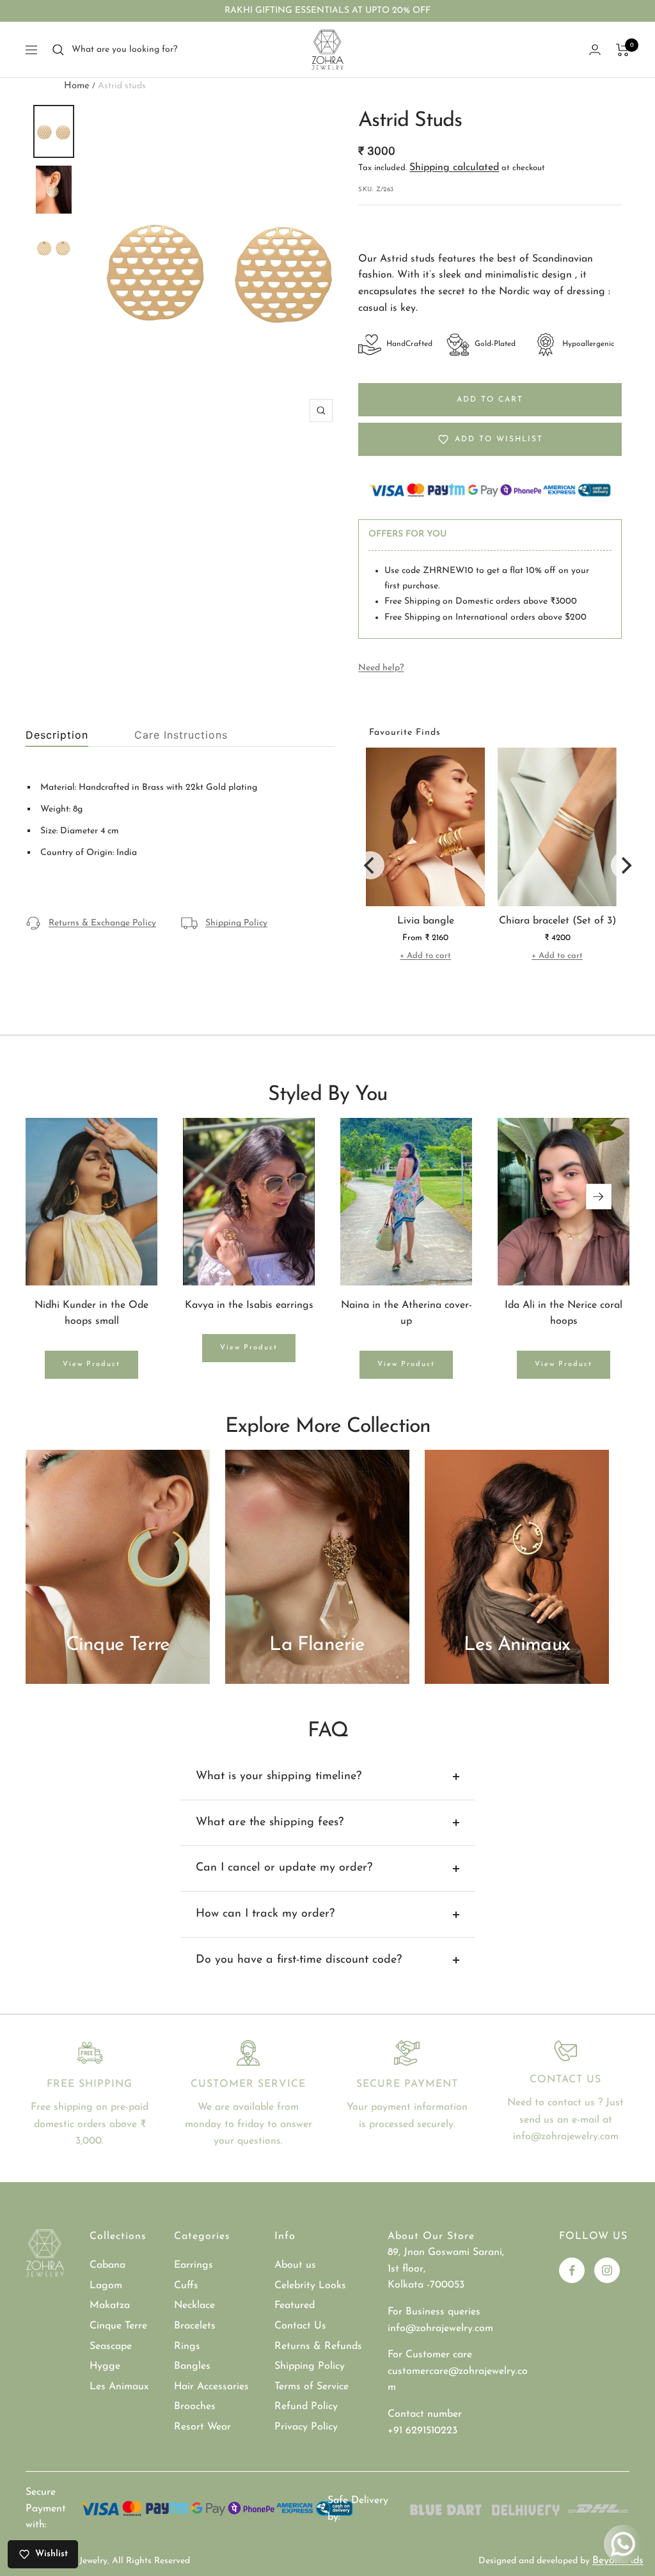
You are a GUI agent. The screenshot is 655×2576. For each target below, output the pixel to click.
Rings (187, 2346)
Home (77, 86)
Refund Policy (306, 2407)
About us (295, 2265)
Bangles (192, 2366)
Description (57, 735)
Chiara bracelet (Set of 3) (557, 921)
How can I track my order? (265, 1914)
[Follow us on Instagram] (607, 2270)
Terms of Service (312, 2387)
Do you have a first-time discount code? (299, 1960)
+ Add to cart (425, 956)
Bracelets (195, 2326)
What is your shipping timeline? (279, 1777)
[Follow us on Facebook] (572, 2270)
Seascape (111, 2346)
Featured (295, 2305)
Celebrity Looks (310, 2286)
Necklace (194, 2305)
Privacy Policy (306, 2427)
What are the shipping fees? (270, 1823)
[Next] (625, 865)
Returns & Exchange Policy (102, 923)
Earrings (193, 2265)
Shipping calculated (454, 168)
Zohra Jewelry (80, 2561)
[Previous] (370, 865)
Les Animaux (119, 2387)
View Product (91, 1364)
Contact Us (300, 2326)
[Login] (595, 50)
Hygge (105, 2366)
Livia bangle (426, 921)
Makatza (110, 2305)
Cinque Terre (118, 2326)
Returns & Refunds (318, 2346)
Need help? (381, 668)
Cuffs (186, 2286)
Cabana (107, 2265)
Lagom (106, 2286)
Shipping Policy (236, 923)
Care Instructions (181, 735)
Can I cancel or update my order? (284, 1868)
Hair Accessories (211, 2387)
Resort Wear (202, 2427)
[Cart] (623, 50)
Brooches (195, 2407)
